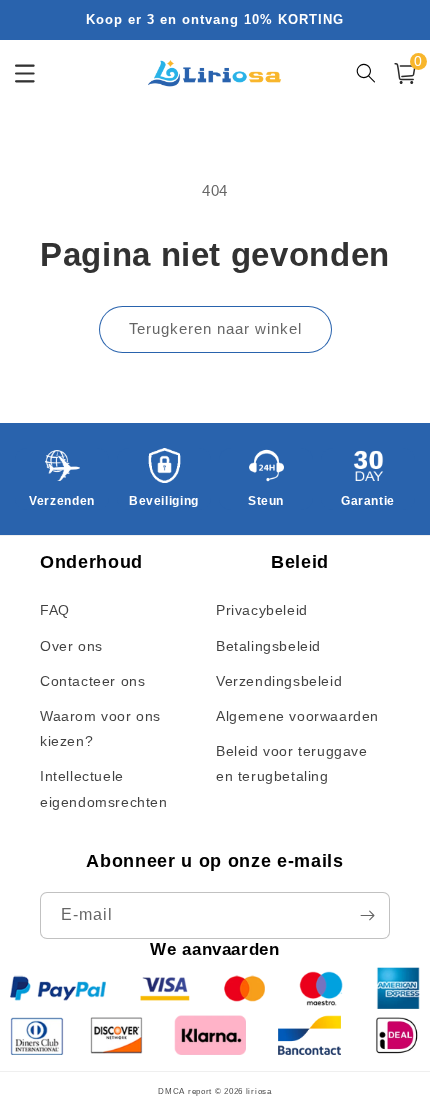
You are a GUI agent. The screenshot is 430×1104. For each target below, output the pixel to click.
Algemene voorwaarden (297, 716)
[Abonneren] (367, 915)
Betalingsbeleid (268, 646)
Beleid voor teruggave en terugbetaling (292, 763)
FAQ (55, 610)
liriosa (259, 1091)
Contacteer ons (92, 681)
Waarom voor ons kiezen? (100, 728)
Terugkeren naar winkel (215, 328)
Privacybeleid (262, 610)
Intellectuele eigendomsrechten (104, 788)
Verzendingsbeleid (279, 681)
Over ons (71, 646)
